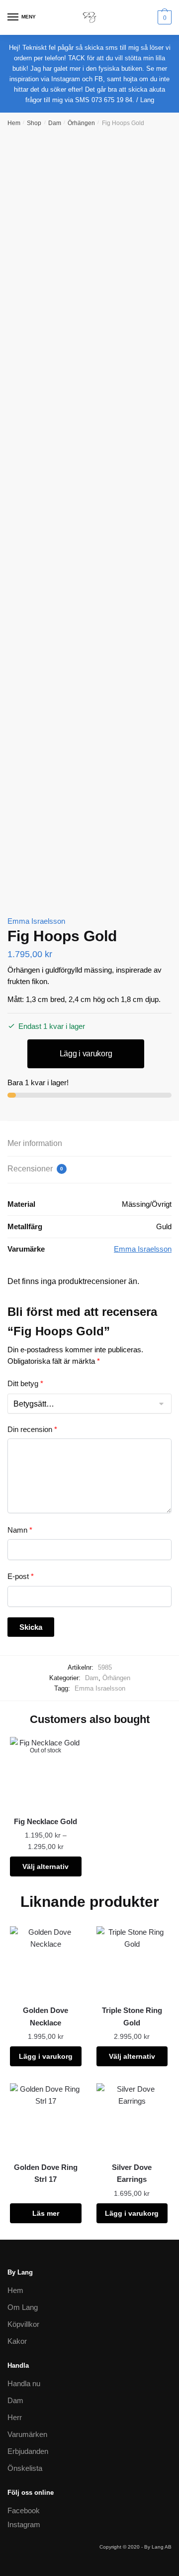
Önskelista (25, 2468)
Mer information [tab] (35, 1143)
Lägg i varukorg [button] (46, 2056)
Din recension (32, 1429)
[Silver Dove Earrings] (132, 2119)
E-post (21, 1576)
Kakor (17, 2341)
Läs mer (46, 2213)
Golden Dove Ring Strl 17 (46, 2173)
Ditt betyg (25, 1383)
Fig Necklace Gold (45, 1821)
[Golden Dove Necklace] (46, 1962)
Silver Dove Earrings (132, 2173)
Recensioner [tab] (35, 1169)
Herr (15, 2417)
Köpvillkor (23, 2324)
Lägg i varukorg (86, 1054)
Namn (20, 1530)
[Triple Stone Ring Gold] (132, 1962)
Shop (34, 123)
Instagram (24, 2524)
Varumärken (27, 2434)
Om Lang (23, 2307)
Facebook (24, 2510)
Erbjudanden (28, 2451)
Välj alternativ (45, 1866)
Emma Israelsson (36, 921)
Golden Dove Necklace (45, 2016)
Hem (14, 123)
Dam (55, 123)
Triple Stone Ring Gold (132, 2016)
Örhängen (81, 123)
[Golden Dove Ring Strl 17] (46, 2119)
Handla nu (24, 2383)
